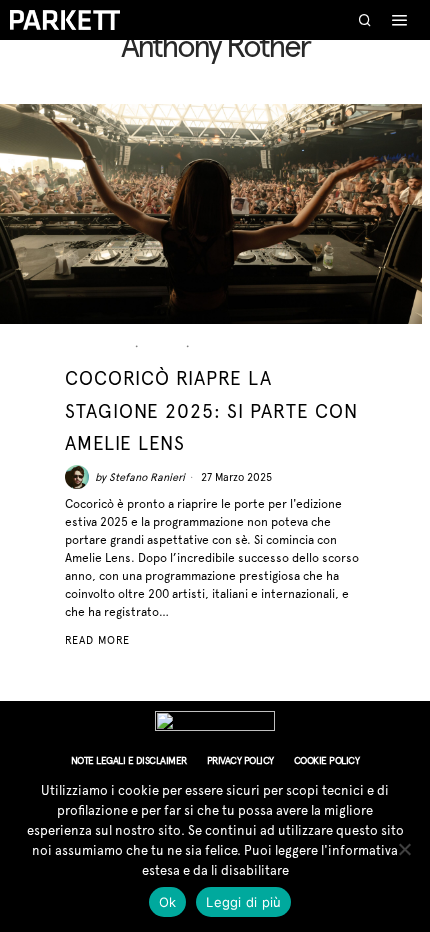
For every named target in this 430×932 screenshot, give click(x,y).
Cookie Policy (327, 760)
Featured (98, 346)
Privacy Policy (240, 760)
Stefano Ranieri (147, 477)
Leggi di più (243, 902)
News (163, 346)
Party (216, 346)
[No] (405, 849)
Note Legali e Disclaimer (129, 760)
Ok (168, 902)
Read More (97, 640)
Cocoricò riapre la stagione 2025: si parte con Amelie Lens (211, 410)
